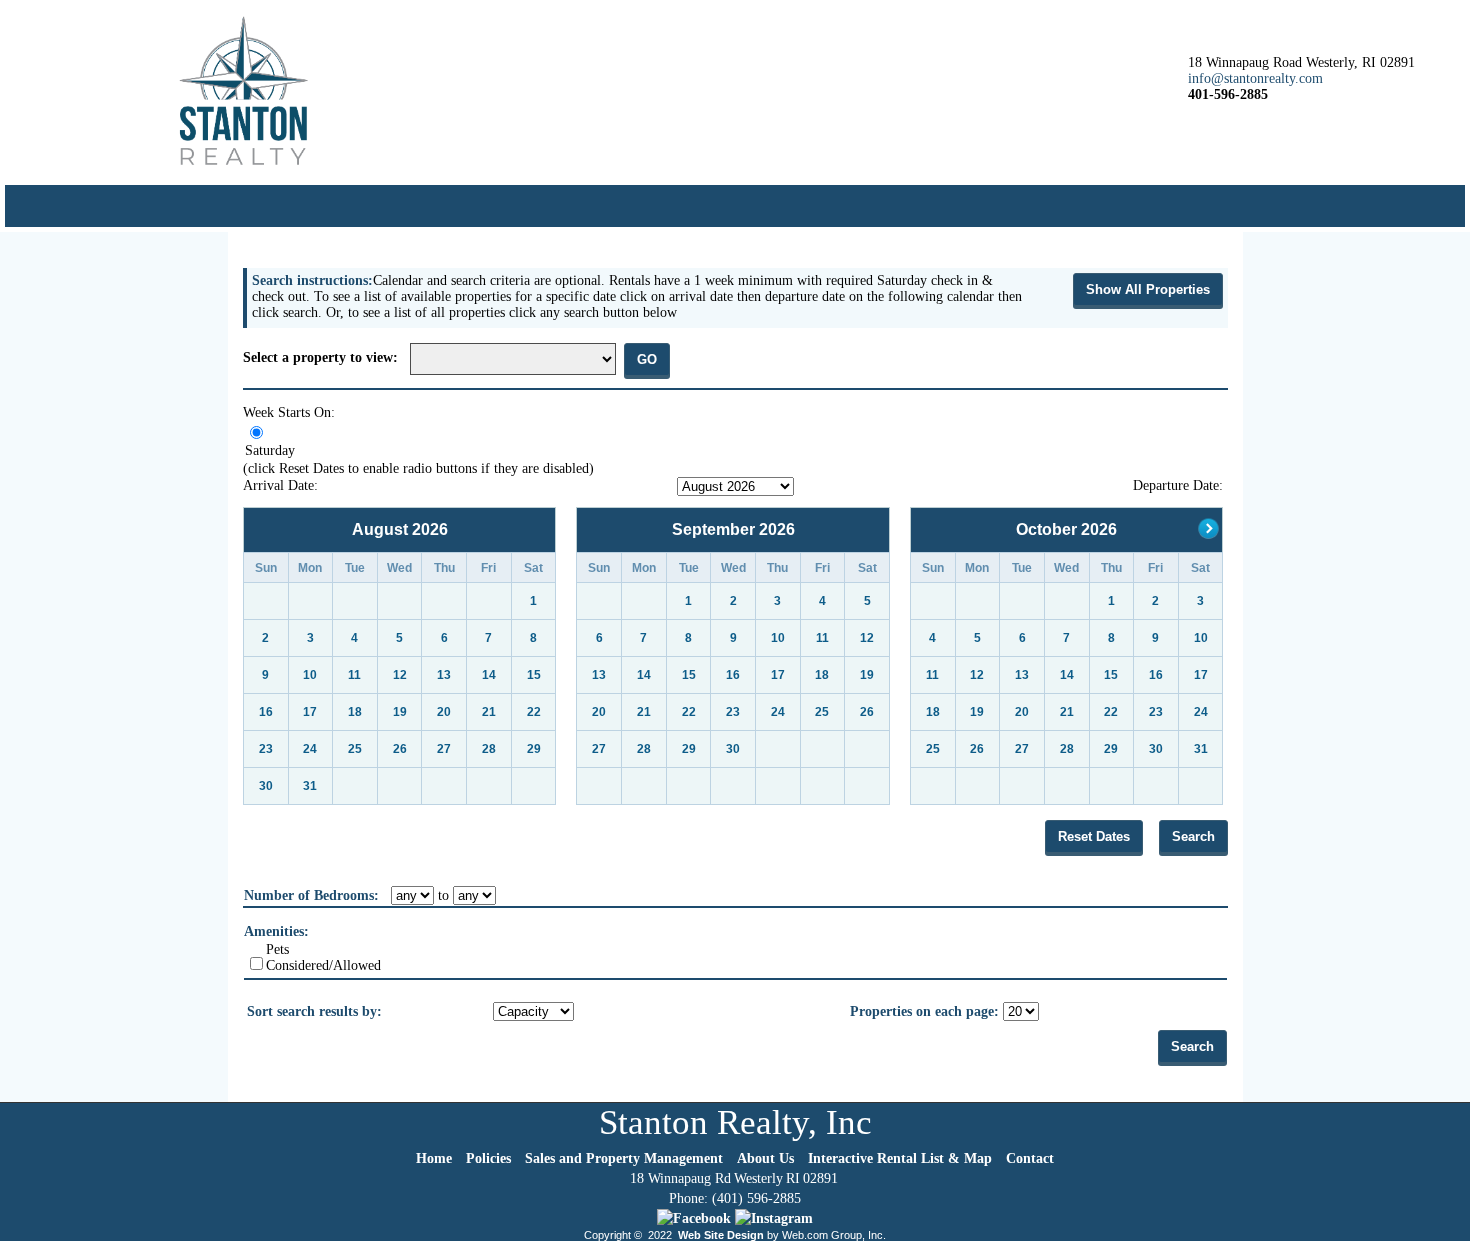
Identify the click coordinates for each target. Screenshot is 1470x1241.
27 (444, 749)
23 (266, 749)
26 (400, 749)
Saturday (270, 450)
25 (355, 749)
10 (310, 675)
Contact (1030, 1158)
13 (444, 675)
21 (489, 712)
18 (355, 712)
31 (310, 786)
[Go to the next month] (1208, 533)
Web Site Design (721, 1235)
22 (534, 712)
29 (534, 749)
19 (400, 712)
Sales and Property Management (624, 1158)
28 (489, 749)
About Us (765, 1158)
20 (444, 712)
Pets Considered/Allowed (323, 957)
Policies (488, 1158)
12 (400, 675)
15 (534, 675)
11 (354, 675)
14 (489, 675)
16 (266, 712)
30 (266, 786)
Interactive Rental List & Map (900, 1158)
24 (310, 749)
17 (310, 712)
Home (434, 1158)
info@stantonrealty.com (1255, 78)
